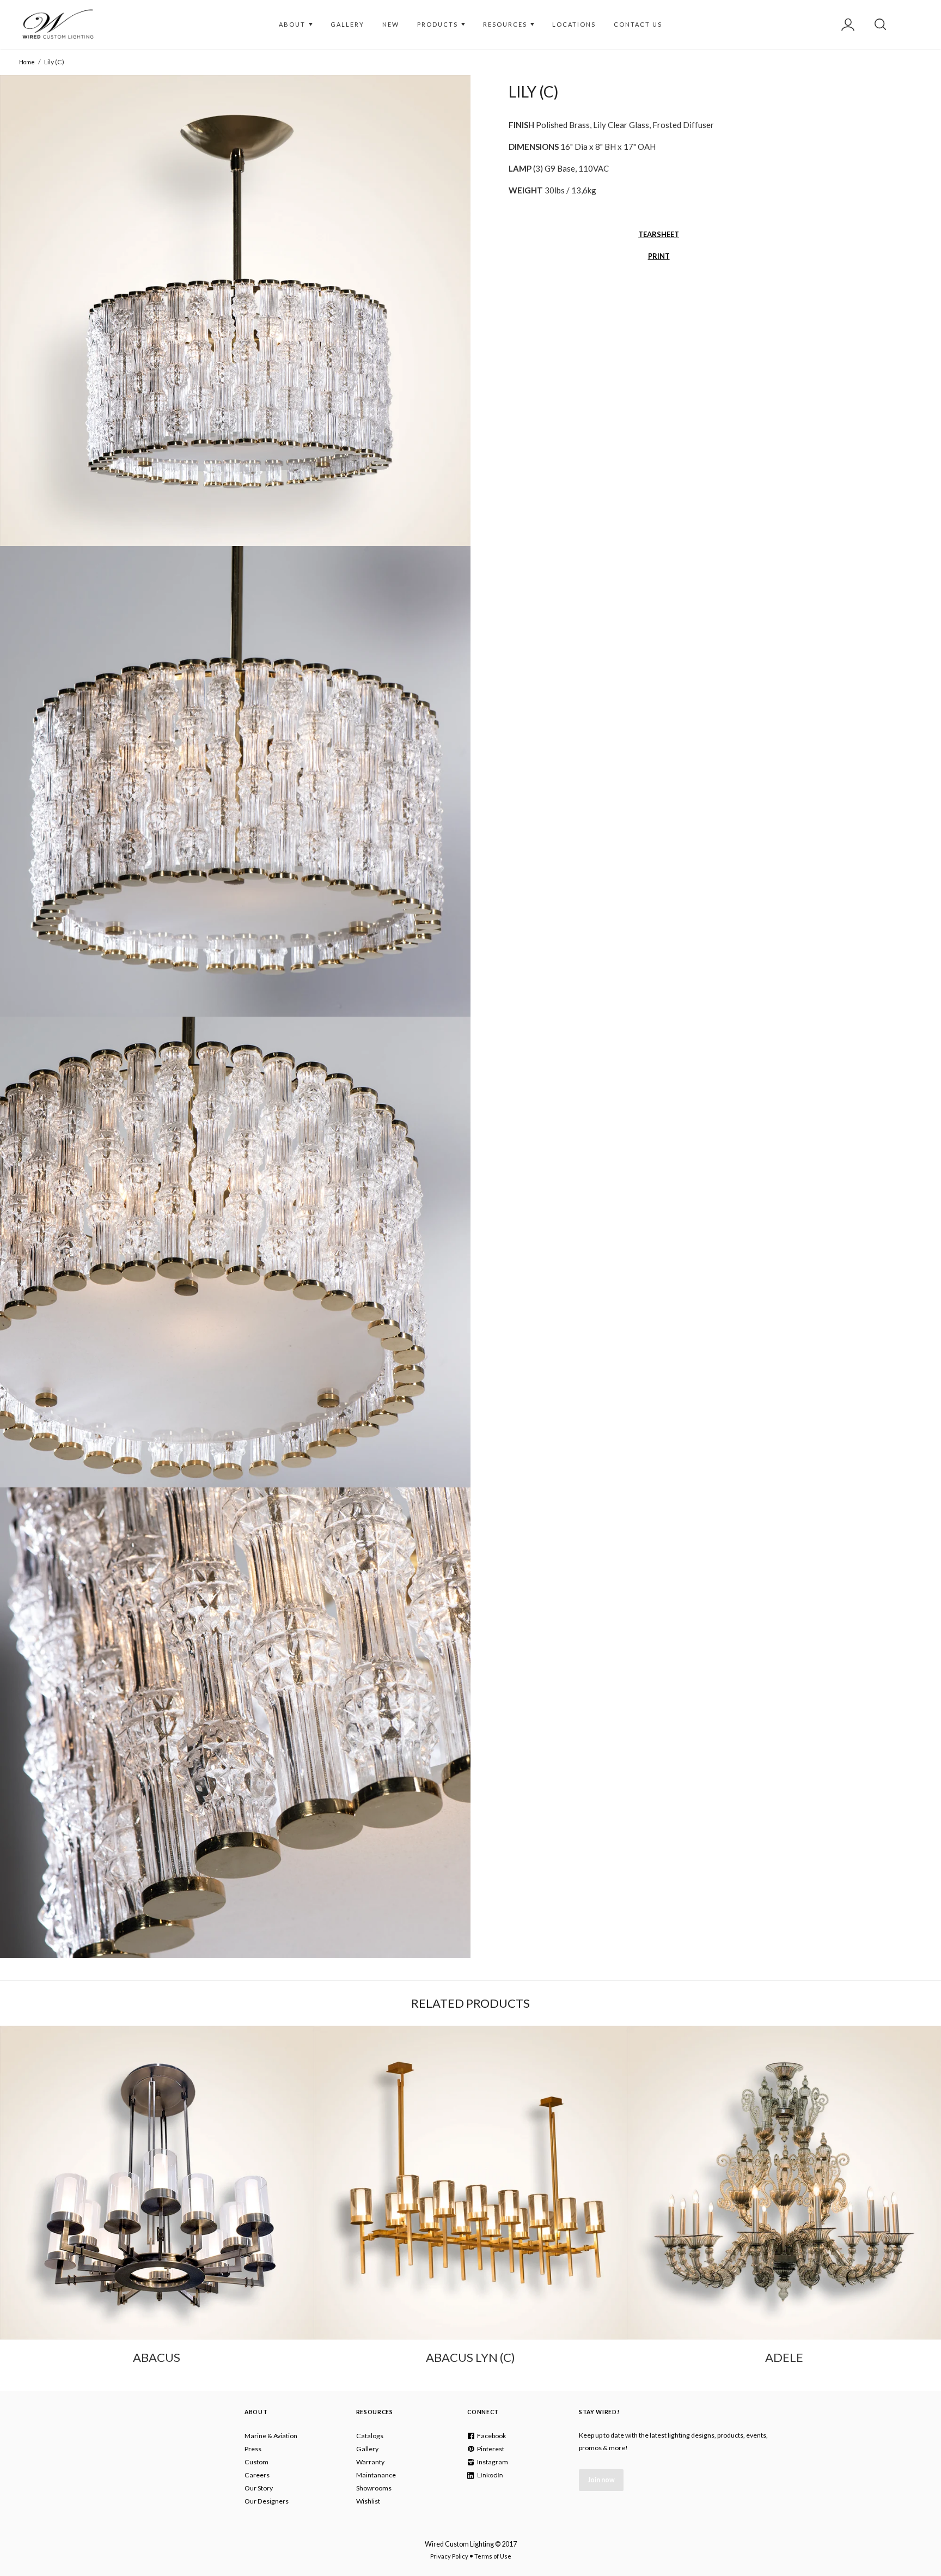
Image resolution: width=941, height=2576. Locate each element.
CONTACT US (638, 24)
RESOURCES (506, 24)
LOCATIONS (574, 24)
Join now (601, 2480)
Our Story (259, 2488)
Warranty (370, 2462)
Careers (257, 2475)
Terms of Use (493, 2556)
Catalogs (370, 2436)
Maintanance (376, 2475)
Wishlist (368, 2501)
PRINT (659, 256)
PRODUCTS (439, 24)
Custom (256, 2462)
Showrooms (374, 2488)
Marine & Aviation (271, 2436)
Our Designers (267, 2501)
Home (27, 62)
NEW (391, 24)
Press (253, 2449)
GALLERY (347, 24)
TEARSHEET (659, 234)
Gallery (367, 2449)
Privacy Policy (449, 2556)
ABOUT (293, 24)
